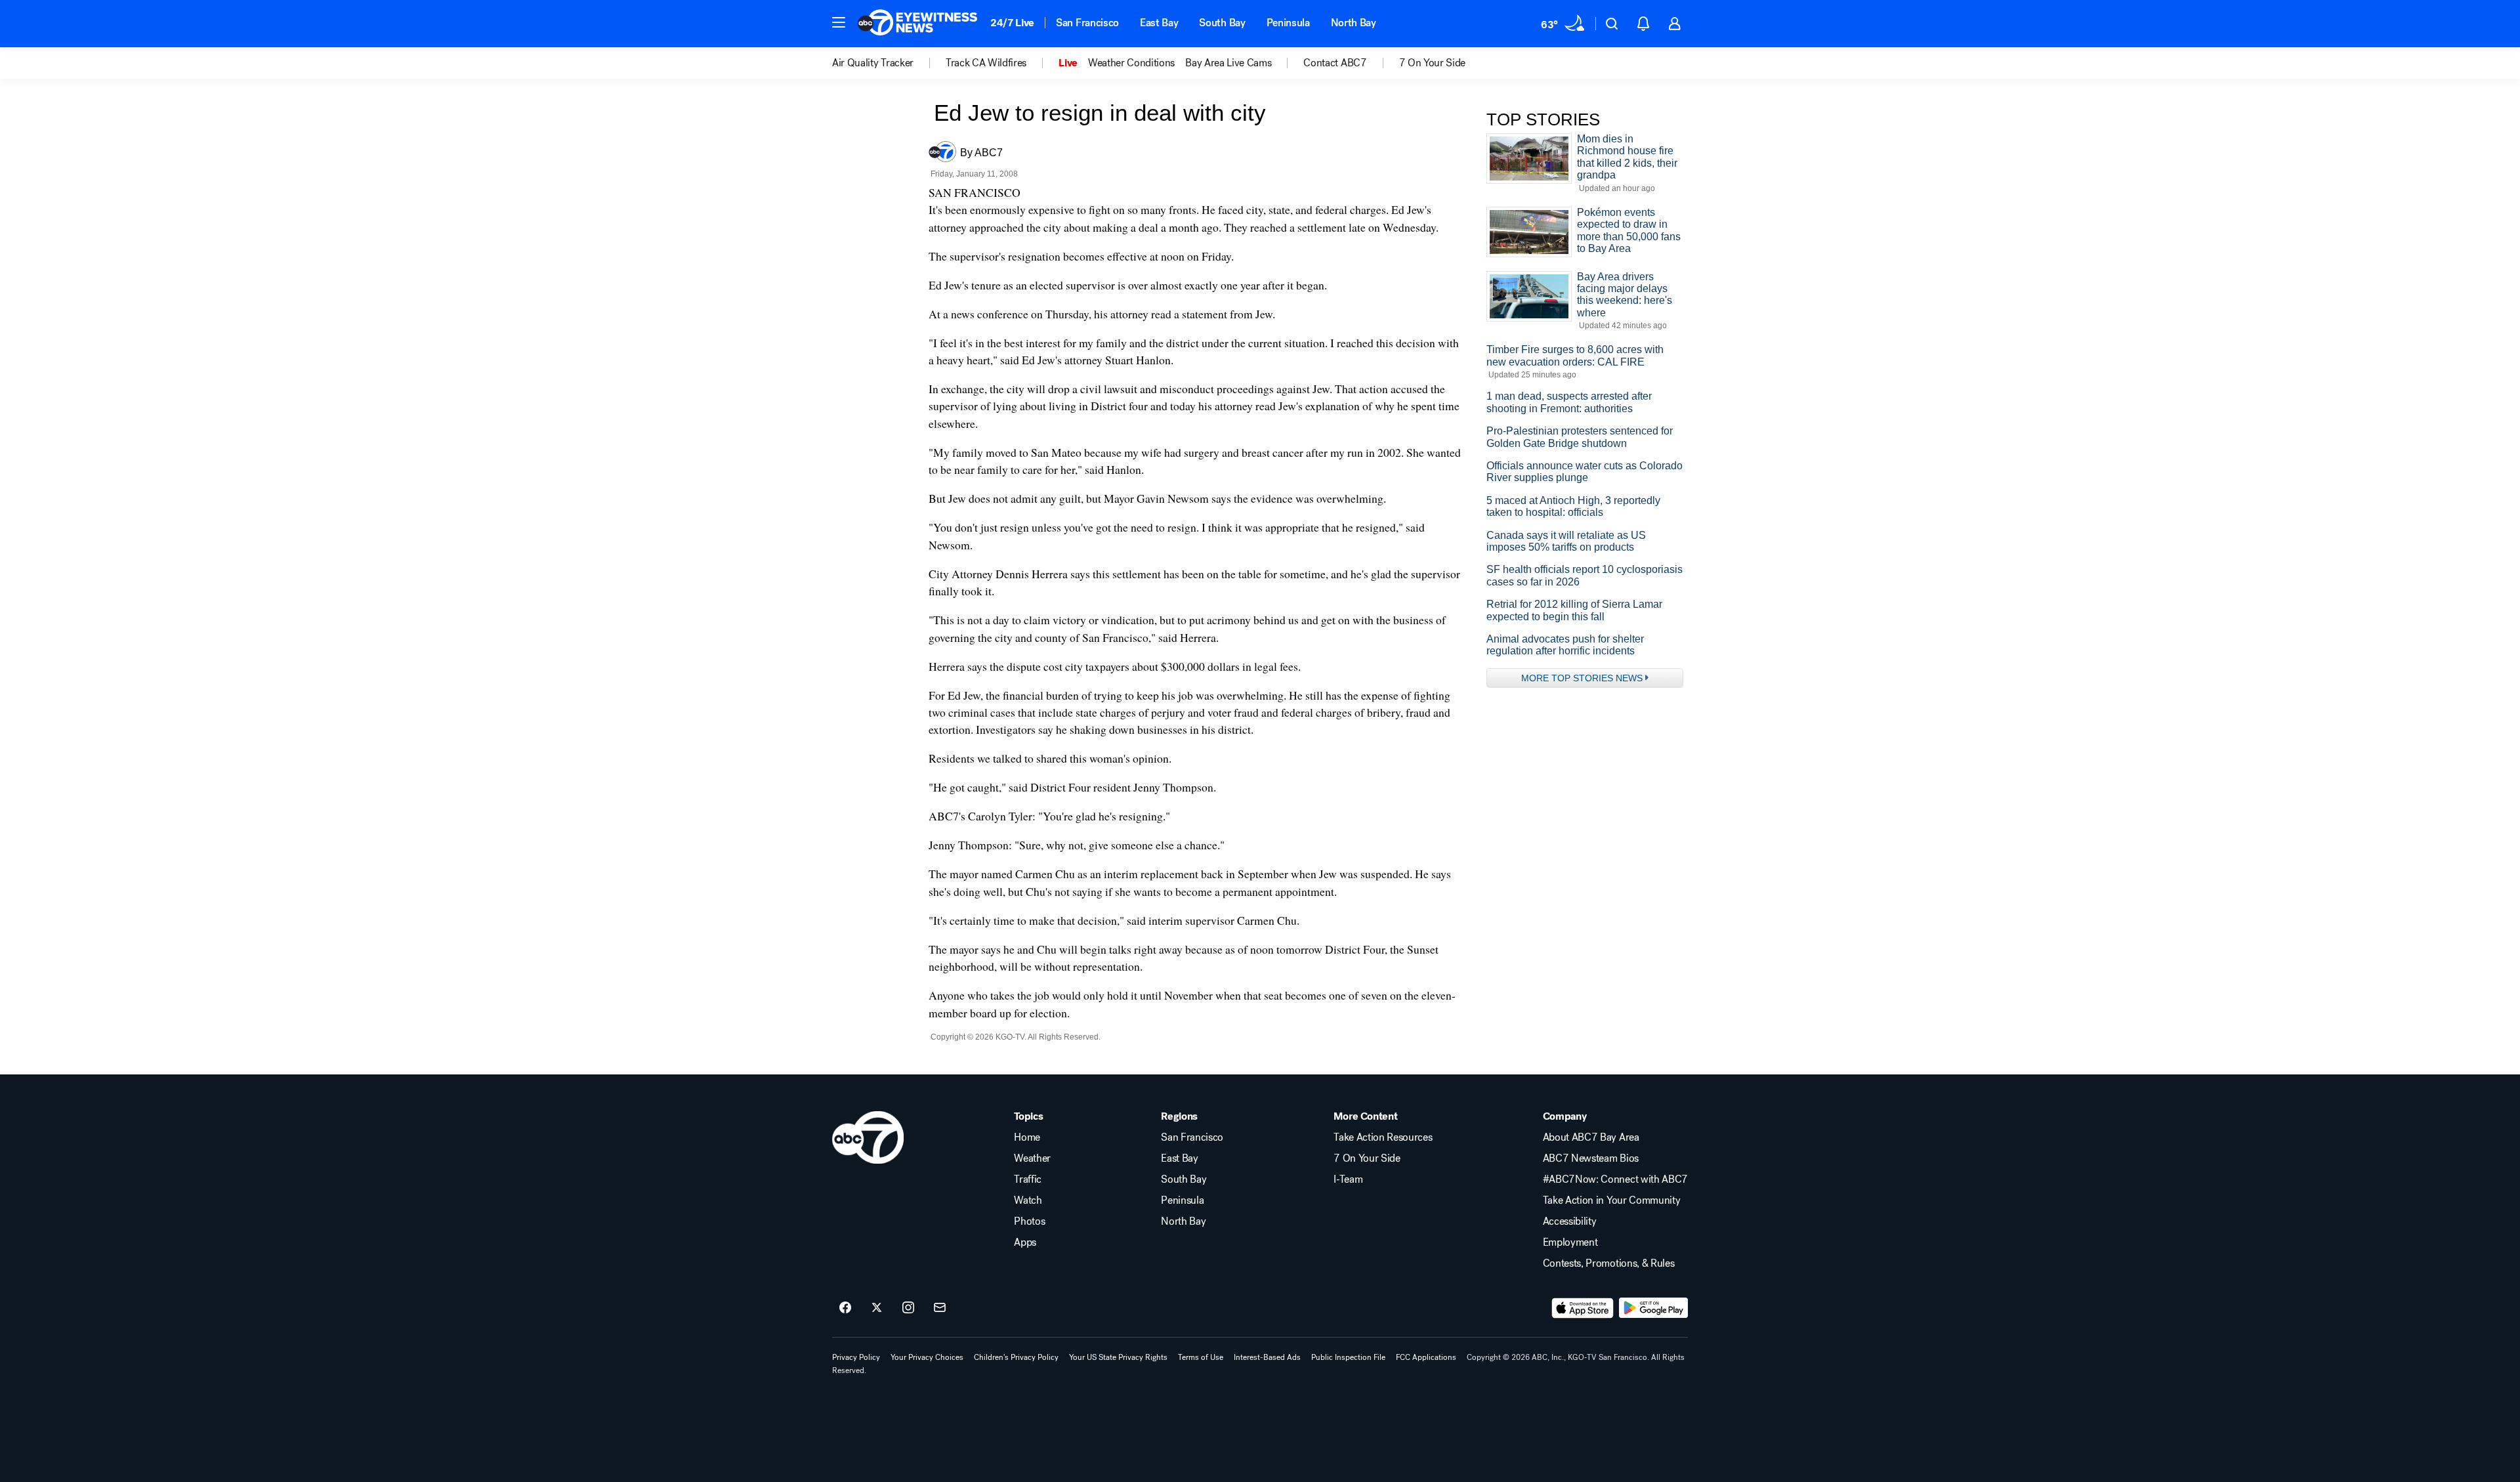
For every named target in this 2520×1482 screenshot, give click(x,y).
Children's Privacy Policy (1016, 1357)
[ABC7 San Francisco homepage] (917, 24)
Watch (1028, 1200)
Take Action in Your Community (1612, 1200)
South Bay (1222, 23)
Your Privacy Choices (927, 1357)
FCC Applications (1426, 1357)
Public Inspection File (1348, 1357)
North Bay (1354, 23)
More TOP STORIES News (1582, 678)
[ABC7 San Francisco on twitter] (877, 1308)
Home (1027, 1137)
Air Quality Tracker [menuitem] (873, 63)
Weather (1032, 1158)
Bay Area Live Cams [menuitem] (1228, 63)
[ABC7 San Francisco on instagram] (908, 1308)
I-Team (1348, 1179)
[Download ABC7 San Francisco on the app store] (1583, 1308)
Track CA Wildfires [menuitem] (986, 63)
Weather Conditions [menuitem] (1131, 63)
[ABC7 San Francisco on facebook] (845, 1308)
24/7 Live (1012, 23)
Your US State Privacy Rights (1118, 1357)
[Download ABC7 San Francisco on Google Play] (1653, 1308)
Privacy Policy (856, 1357)
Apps (1025, 1242)
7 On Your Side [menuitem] (1433, 63)
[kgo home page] (868, 1137)
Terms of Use (1201, 1357)
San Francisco (1087, 23)
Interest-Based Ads (1267, 1357)
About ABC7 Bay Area (1591, 1137)
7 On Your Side (1367, 1158)
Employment (1570, 1242)
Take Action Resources (1383, 1137)
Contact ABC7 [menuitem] (1335, 63)
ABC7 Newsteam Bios (1591, 1158)
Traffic (1028, 1179)
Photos (1029, 1221)
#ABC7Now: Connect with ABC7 (1615, 1179)
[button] (839, 22)
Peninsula (1288, 23)
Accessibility (1570, 1221)
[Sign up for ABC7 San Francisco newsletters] (940, 1308)
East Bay (1159, 23)
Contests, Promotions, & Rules (1609, 1263)
